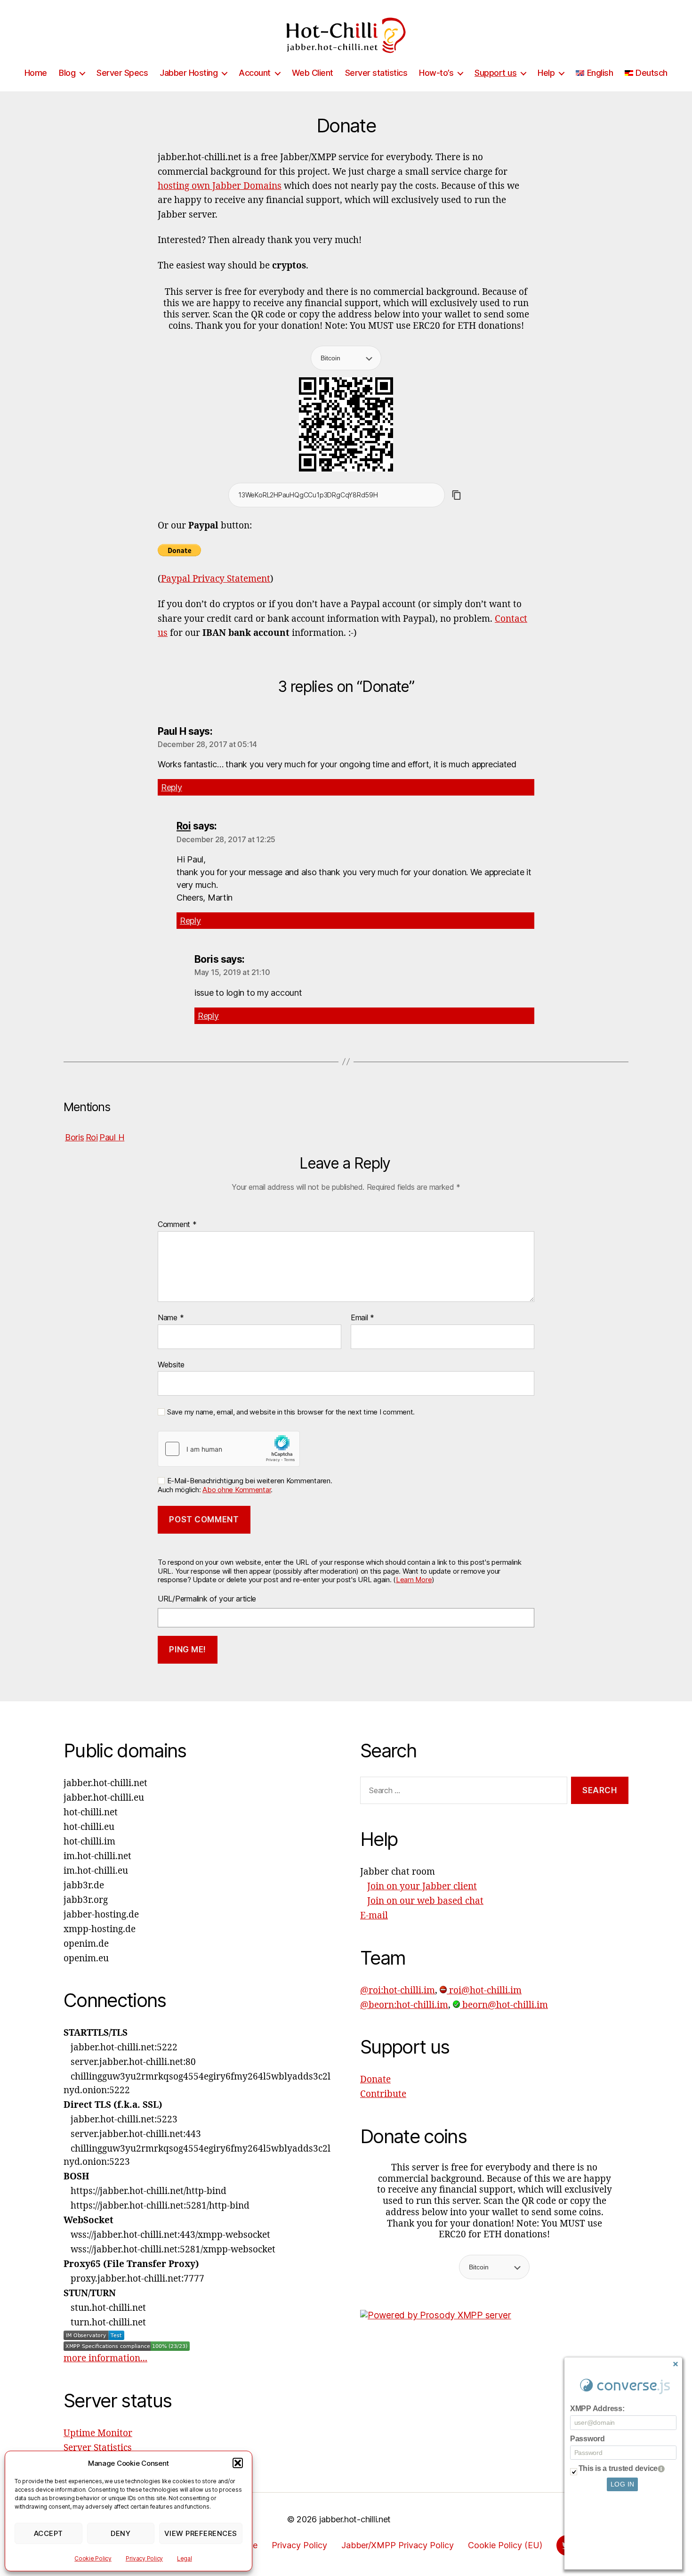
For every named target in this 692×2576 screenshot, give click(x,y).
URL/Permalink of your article (207, 1599)
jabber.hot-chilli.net (355, 2519)
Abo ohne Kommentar (237, 1490)
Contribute (383, 2094)
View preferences (201, 2533)
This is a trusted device (618, 2468)
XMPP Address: (597, 2409)
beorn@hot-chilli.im (504, 2005)
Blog (67, 73)
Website (171, 1364)
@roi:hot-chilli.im (398, 1991)
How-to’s (436, 73)
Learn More (414, 1580)
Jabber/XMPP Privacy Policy (398, 2545)
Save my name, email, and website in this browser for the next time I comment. (291, 1412)
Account (255, 73)
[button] (238, 2463)
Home (36, 73)
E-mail (374, 1916)
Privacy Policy (144, 2558)
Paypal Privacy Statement (216, 579)
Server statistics (376, 73)
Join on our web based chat (425, 1901)
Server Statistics (98, 2448)
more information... (105, 2358)
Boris (75, 1137)
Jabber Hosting (189, 73)
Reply (172, 787)
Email (362, 1318)
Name (171, 1318)
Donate (375, 2080)
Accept (48, 2533)
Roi (184, 826)
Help (546, 73)
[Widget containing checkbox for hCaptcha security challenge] (229, 1449)
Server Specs (122, 73)
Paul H (112, 1137)
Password (587, 2439)
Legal (185, 2558)
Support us (495, 73)
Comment (177, 1225)
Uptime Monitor (98, 2433)
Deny (121, 2533)
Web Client (313, 73)
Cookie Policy (93, 2558)
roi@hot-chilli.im (484, 1991)
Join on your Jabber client (422, 1886)
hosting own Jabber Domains (220, 186)
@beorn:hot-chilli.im (404, 2005)
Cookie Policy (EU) (505, 2545)
